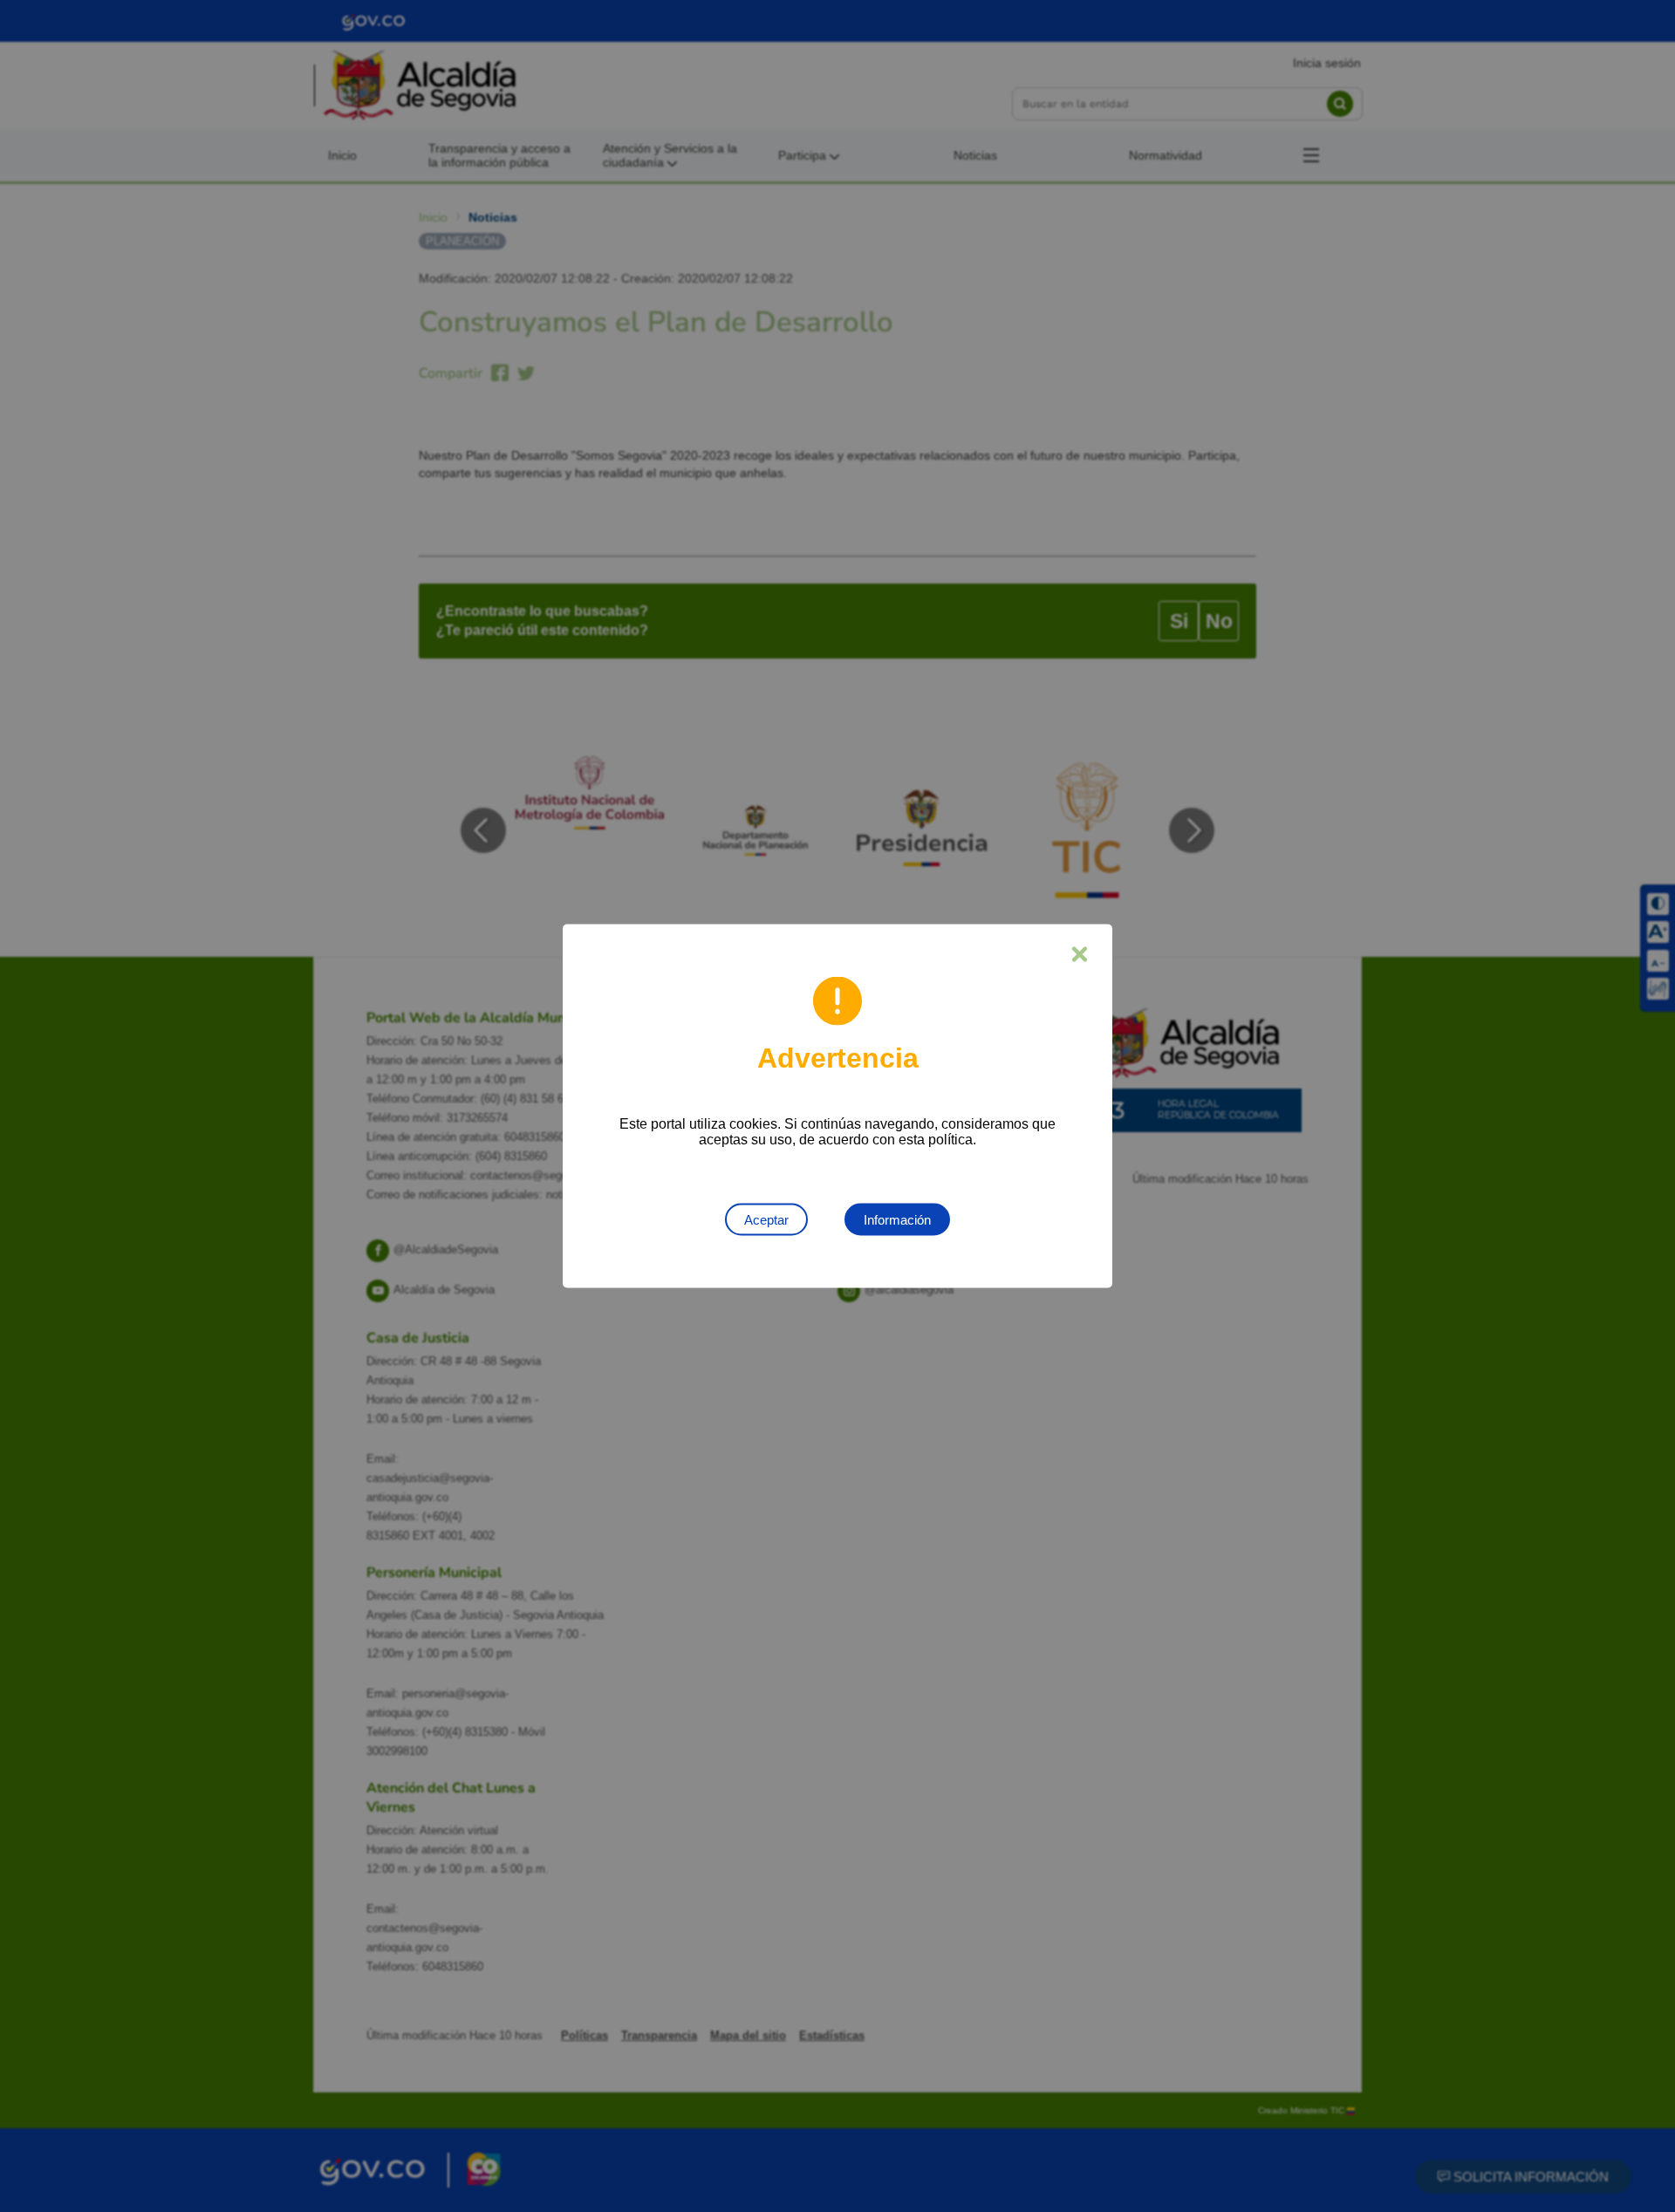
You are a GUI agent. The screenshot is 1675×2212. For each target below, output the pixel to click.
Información (897, 1220)
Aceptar (766, 1220)
